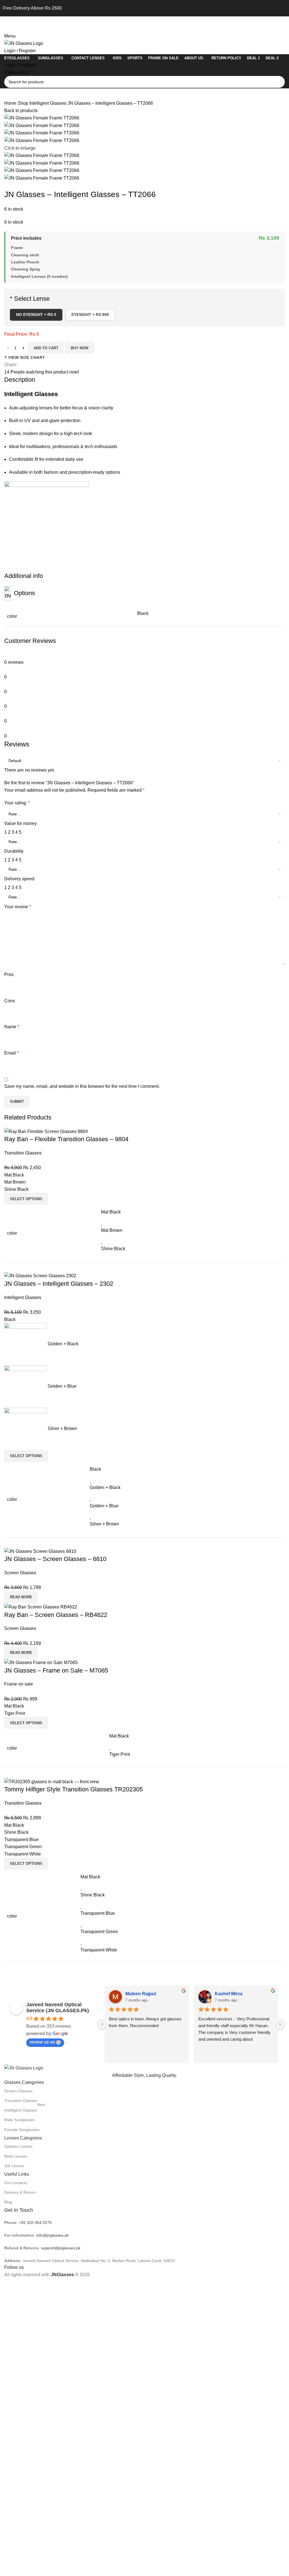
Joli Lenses (14, 2166)
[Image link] (24, 2068)
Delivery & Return (20, 2192)
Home (11, 103)
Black (143, 613)
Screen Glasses (18, 2091)
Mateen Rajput (141, 1994)
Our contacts (16, 2183)
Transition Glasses (21, 2101)
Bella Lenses (16, 2156)
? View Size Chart (25, 357)
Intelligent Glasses (48, 103)
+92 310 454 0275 (35, 2223)
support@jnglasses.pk (61, 2248)
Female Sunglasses (22, 2130)
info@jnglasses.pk (53, 2235)
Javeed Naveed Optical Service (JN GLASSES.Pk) (58, 2008)
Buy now (80, 348)
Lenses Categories (23, 2138)
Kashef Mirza (229, 1994)
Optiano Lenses (18, 2146)
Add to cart (46, 348)
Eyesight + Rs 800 (90, 315)
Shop (23, 103)
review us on (42, 2042)
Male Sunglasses (19, 2120)
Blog (8, 2202)
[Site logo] (24, 43)
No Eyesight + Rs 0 (36, 315)
